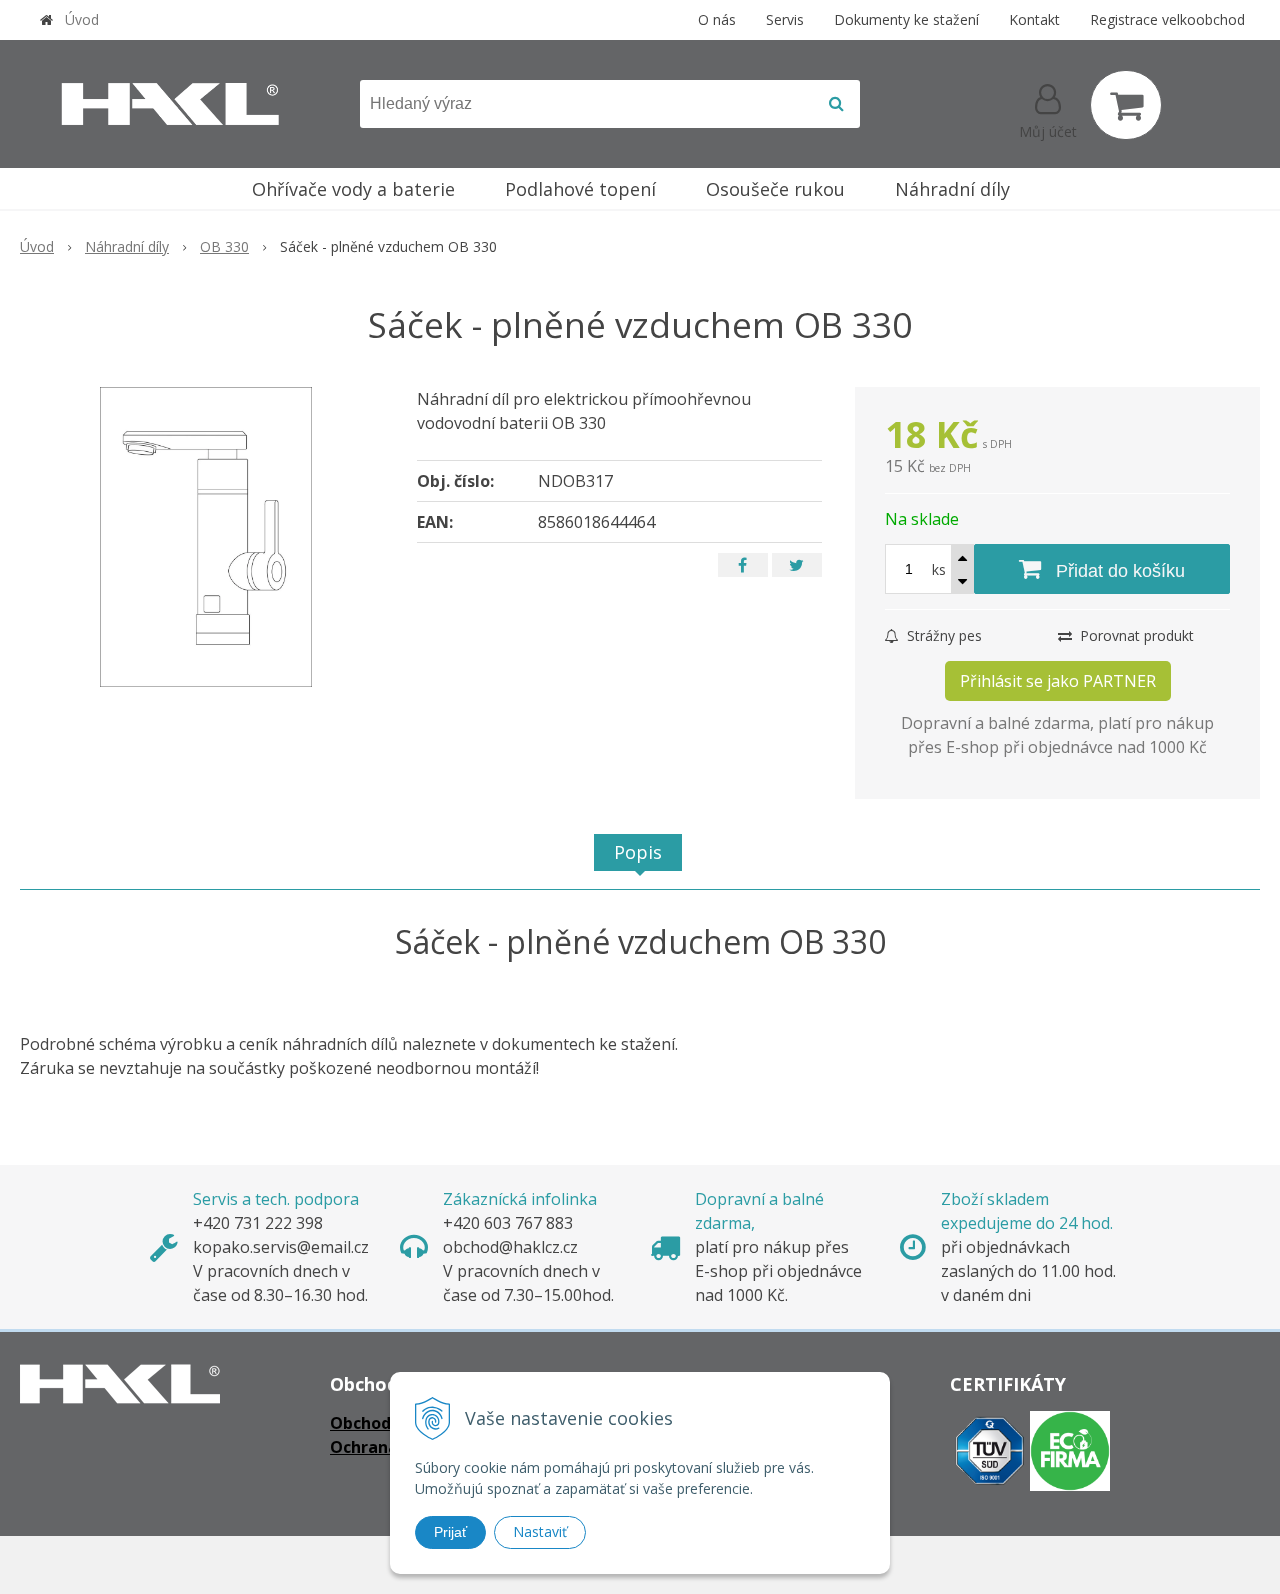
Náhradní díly (127, 246)
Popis (638, 852)
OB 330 (224, 246)
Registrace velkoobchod (1167, 19)
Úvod (82, 19)
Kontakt (1034, 19)
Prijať (450, 1532)
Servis (785, 19)
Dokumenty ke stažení (906, 19)
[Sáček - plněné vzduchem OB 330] (206, 537)
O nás (717, 19)
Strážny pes (942, 635)
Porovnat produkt (1135, 635)
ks (939, 569)
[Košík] (1126, 105)
